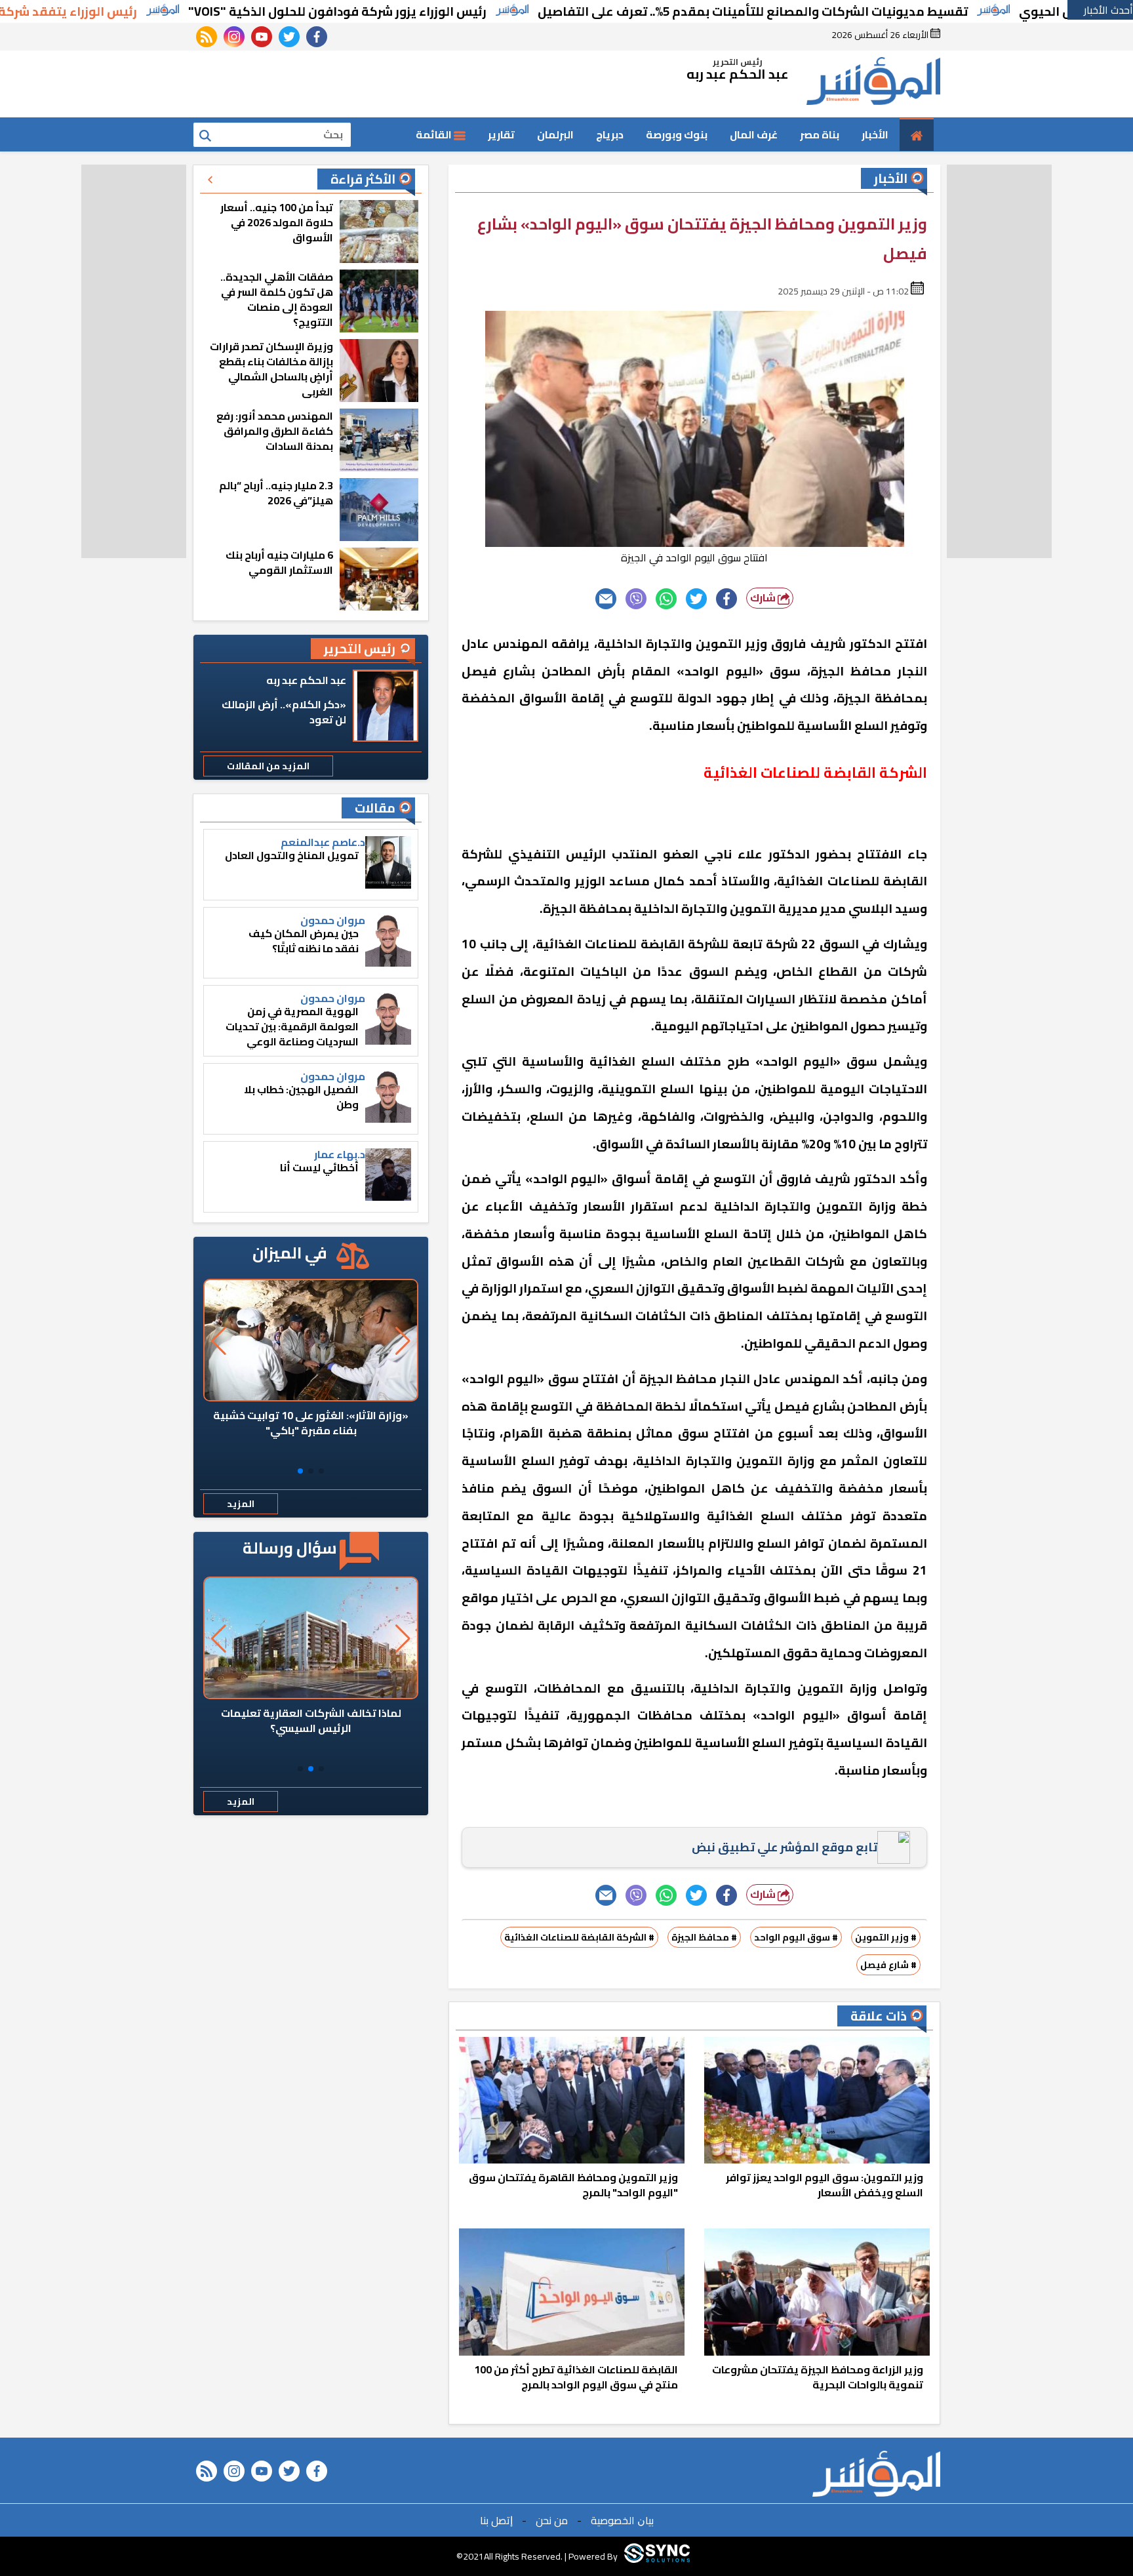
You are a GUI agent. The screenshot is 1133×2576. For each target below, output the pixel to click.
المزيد (241, 1504)
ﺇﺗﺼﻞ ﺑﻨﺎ (496, 2520)
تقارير (501, 134)
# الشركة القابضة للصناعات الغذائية (579, 1937)
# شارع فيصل (888, 1965)
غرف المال (754, 134)
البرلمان (555, 134)
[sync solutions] (657, 2556)
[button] (321, 1471)
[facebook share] (726, 599)
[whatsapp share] (666, 599)
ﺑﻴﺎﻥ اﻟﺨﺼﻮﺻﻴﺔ (622, 2520)
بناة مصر (820, 134)
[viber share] (636, 599)
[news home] (876, 2474)
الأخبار (875, 134)
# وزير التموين (886, 1937)
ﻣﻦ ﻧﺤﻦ (552, 2520)
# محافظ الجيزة (704, 1937)
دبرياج (610, 134)
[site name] (873, 84)
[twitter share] (696, 599)
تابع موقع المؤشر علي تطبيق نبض (785, 1847)
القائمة (435, 134)
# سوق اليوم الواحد (796, 1937)
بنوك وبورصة (677, 134)
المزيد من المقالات (268, 766)
